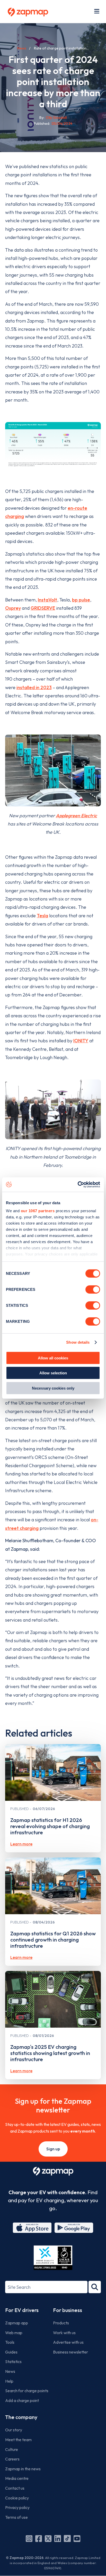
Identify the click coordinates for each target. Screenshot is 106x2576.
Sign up (53, 2149)
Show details (78, 1342)
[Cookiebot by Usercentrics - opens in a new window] (78, 1185)
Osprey (13, 608)
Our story (14, 2430)
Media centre (17, 2478)
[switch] (93, 1289)
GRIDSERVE (43, 608)
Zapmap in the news (23, 2469)
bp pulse (81, 600)
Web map (14, 2333)
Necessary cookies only (53, 1388)
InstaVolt (47, 600)
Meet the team (18, 2440)
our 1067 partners (38, 1211)
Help (9, 2381)
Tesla (42, 916)
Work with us (64, 2333)
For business (68, 2310)
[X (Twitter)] (48, 2539)
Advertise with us (68, 2342)
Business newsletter (70, 2352)
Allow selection (53, 1373)
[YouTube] (77, 2539)
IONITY (81, 1041)
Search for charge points (27, 2391)
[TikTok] (67, 2539)
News (22, 48)
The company (21, 2417)
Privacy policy (17, 2507)
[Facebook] (39, 2539)
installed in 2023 (34, 687)
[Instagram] (29, 2539)
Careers (12, 2459)
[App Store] (32, 2228)
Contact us (15, 2488)
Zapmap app (17, 2323)
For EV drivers (22, 2310)
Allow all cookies (53, 1358)
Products (61, 2323)
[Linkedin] (58, 2539)
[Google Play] (74, 2228)
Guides (11, 2352)
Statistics (13, 2362)
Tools (10, 2342)
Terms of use (16, 2517)
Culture (12, 2449)
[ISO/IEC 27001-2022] (53, 2258)
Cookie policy (17, 2498)
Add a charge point (22, 2400)
